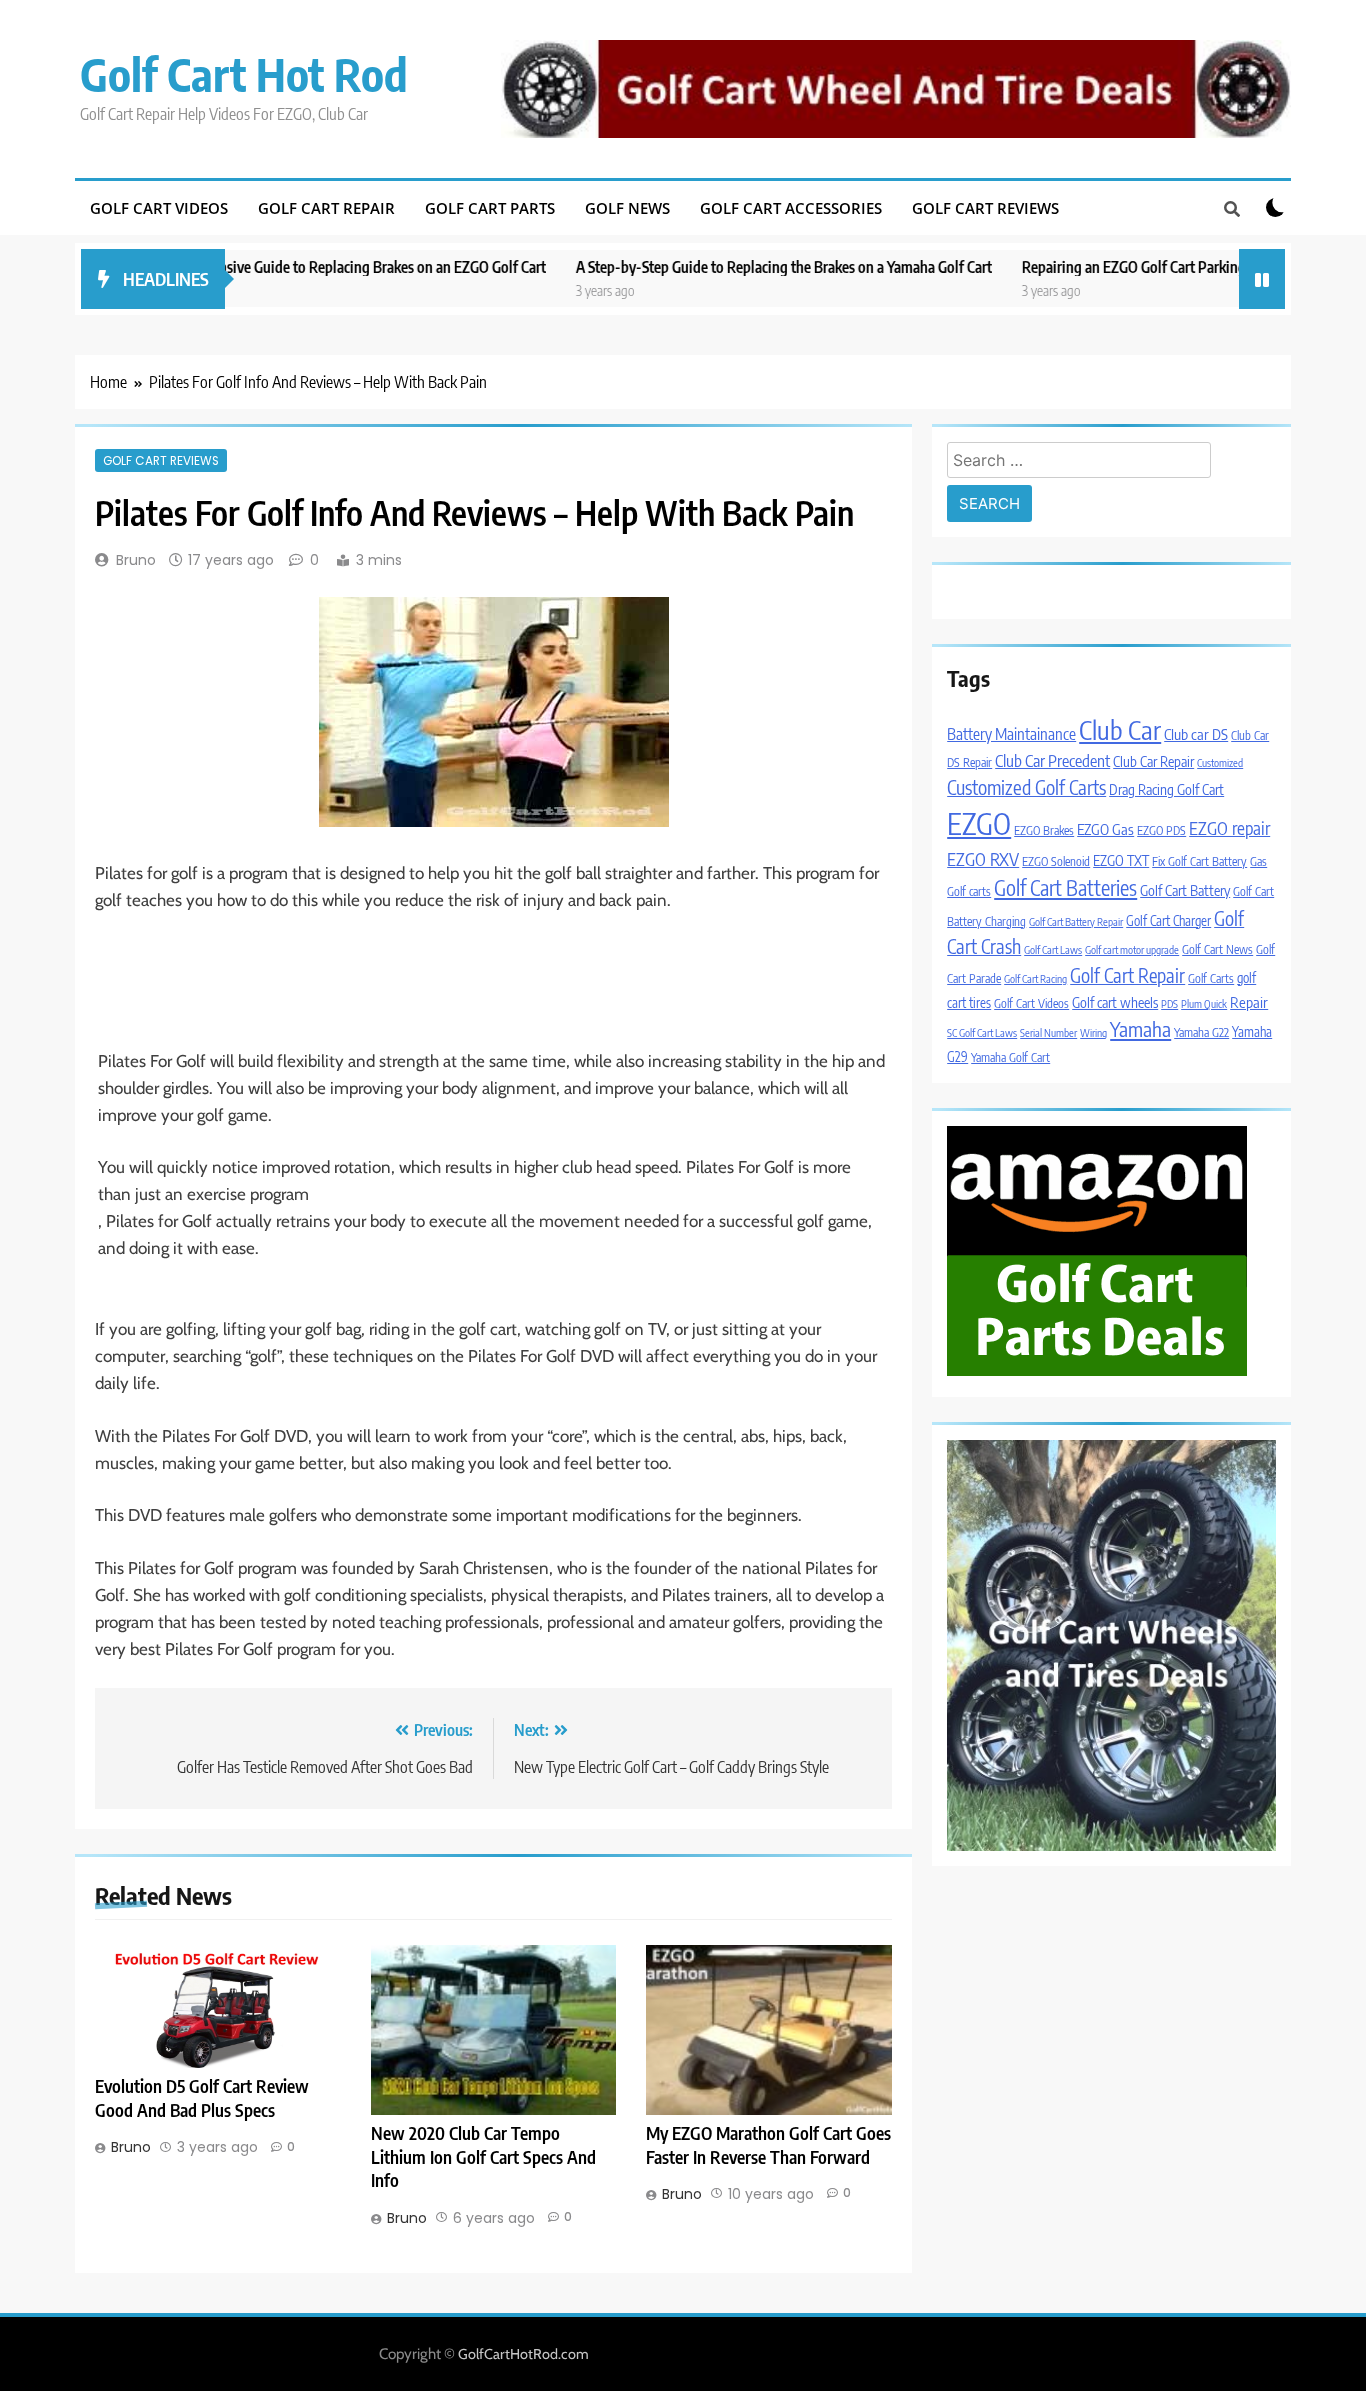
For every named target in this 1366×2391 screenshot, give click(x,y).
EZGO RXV (983, 859)
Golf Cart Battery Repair (1076, 921)
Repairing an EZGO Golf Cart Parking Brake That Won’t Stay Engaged (1148, 266)
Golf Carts (1211, 978)
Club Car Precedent (1052, 760)
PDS (1169, 1003)
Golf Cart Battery (1185, 890)
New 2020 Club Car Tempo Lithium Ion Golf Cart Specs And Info (483, 2157)
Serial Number (1048, 1032)
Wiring (1093, 1032)
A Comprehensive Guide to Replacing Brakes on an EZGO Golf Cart (261, 266)
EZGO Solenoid (1056, 861)
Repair (1249, 1002)
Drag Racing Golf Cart (1166, 789)
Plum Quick (1204, 1003)
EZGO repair (1229, 828)
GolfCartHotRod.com (523, 2354)
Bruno (136, 560)
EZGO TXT (1121, 860)
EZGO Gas (1105, 829)
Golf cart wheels (1115, 1002)
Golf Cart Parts (490, 208)
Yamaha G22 (1201, 1032)
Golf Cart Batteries (1065, 888)
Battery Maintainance (1011, 733)
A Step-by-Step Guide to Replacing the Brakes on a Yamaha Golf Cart (700, 266)
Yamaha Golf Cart (1010, 1057)
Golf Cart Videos (159, 208)
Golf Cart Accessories (791, 208)
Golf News (627, 208)
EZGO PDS (1161, 830)
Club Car (1120, 729)
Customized (1220, 762)
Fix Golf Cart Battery (1199, 861)
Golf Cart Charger (1168, 920)
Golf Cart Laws (1053, 949)
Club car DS (1196, 734)
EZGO (979, 823)
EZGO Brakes (1044, 830)
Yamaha (1140, 1028)
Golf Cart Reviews (985, 208)
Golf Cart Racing (1035, 978)
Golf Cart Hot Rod (244, 74)
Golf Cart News (1217, 949)
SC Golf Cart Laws (982, 1032)
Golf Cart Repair (326, 208)
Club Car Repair (1153, 761)
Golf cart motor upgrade (1132, 949)
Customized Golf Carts (1026, 787)
